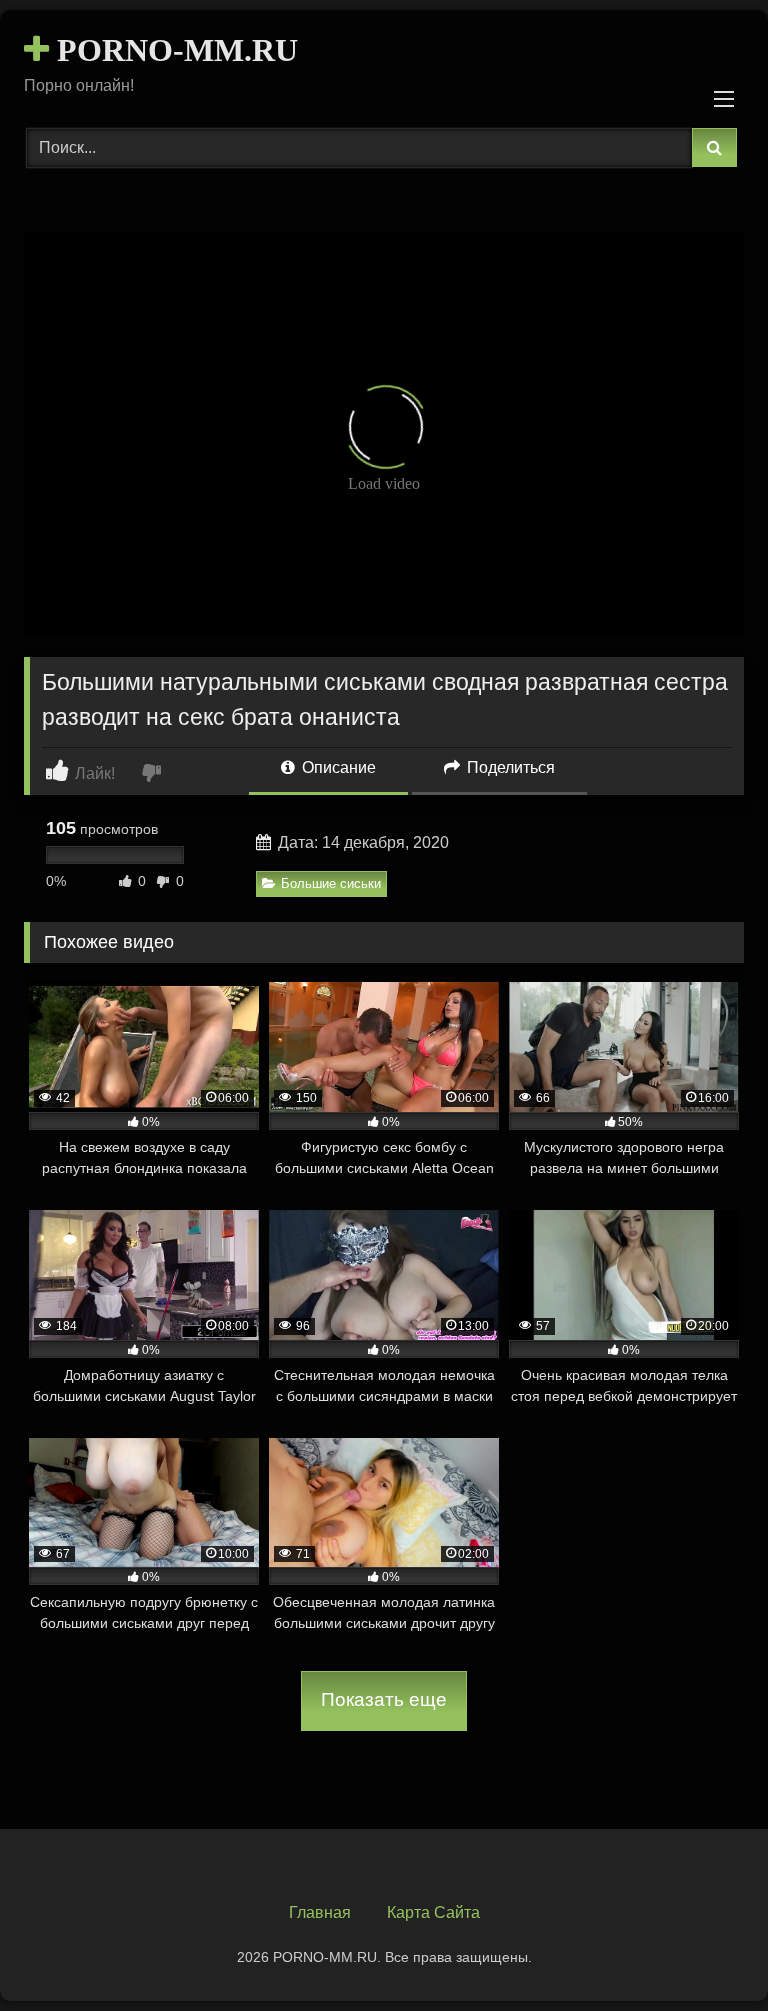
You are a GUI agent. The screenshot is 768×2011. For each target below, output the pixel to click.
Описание (337, 767)
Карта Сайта (433, 1912)
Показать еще (384, 1699)
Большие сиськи (331, 883)
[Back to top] (706, 1951)
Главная (320, 1912)
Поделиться (509, 767)
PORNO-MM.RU (173, 50)
